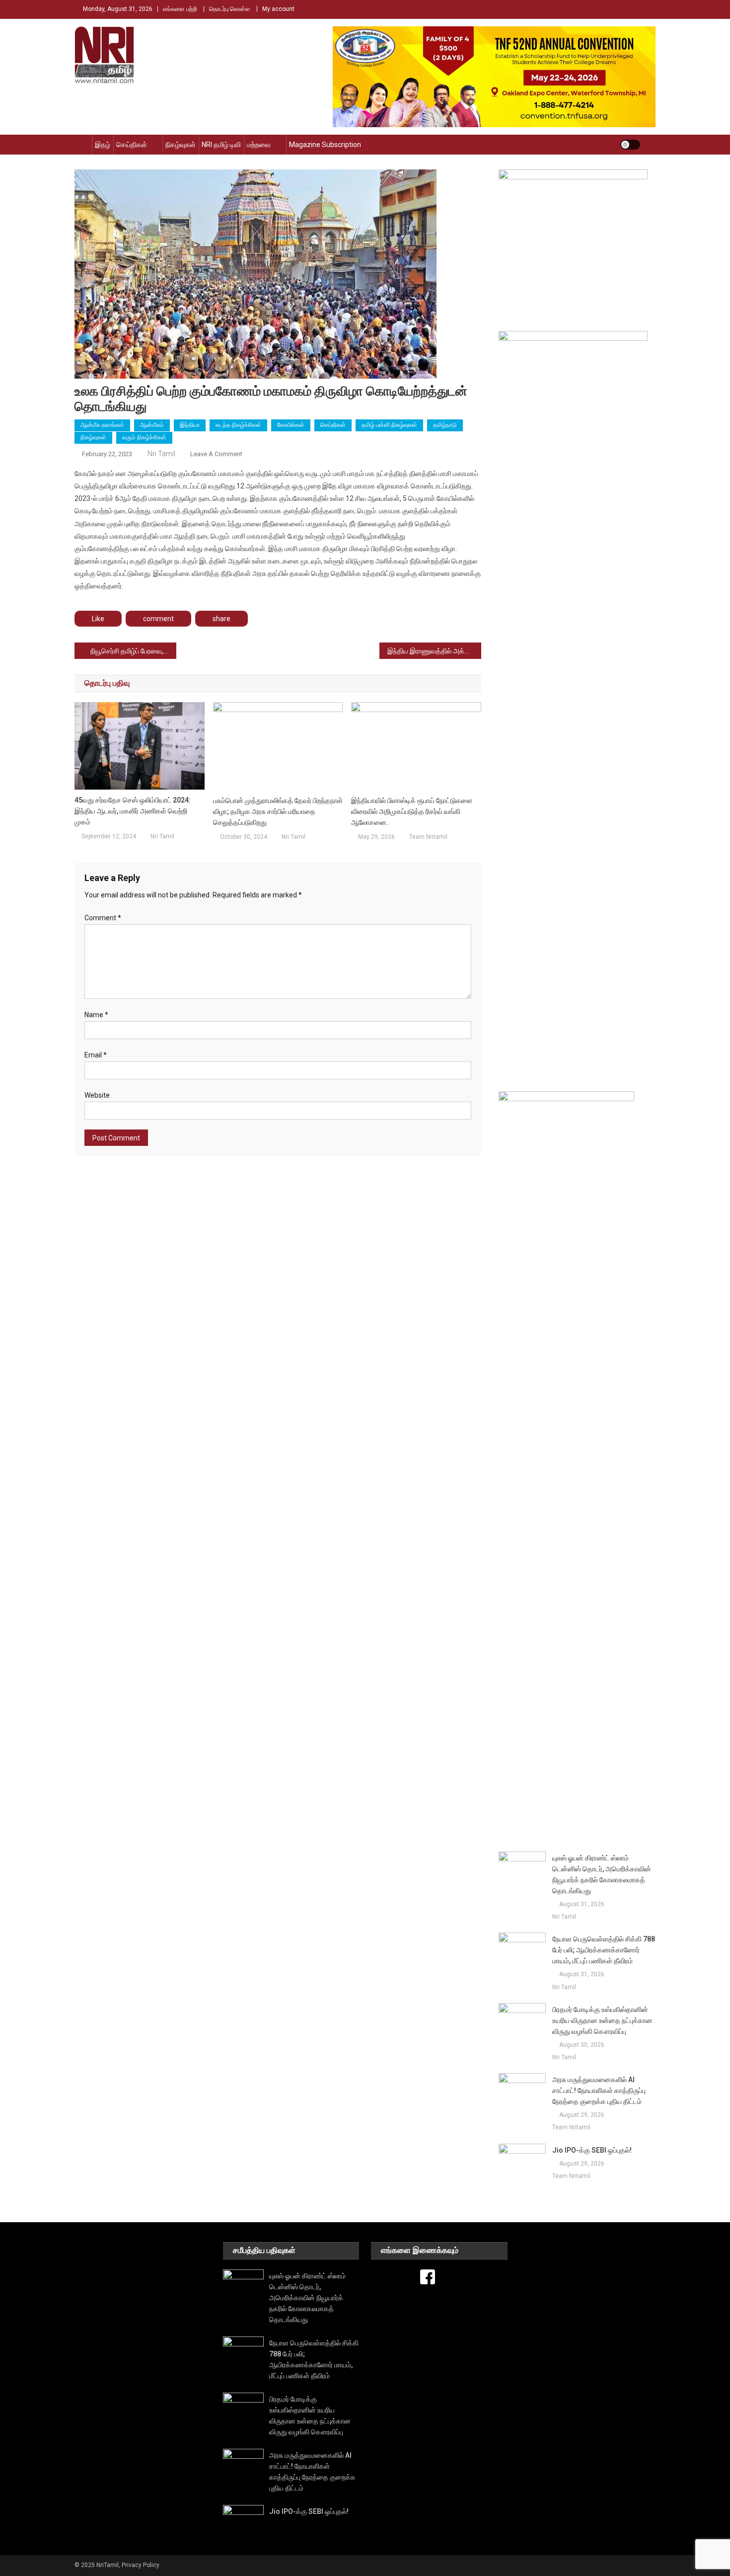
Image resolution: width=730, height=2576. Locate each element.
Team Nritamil (428, 837)
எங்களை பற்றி (180, 9)
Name (96, 1015)
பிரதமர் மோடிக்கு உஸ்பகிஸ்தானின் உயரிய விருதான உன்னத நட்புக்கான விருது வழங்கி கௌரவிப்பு (602, 2020)
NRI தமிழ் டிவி (221, 145)
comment (158, 619)
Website (97, 1095)
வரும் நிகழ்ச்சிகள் (144, 437)
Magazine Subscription (325, 145)
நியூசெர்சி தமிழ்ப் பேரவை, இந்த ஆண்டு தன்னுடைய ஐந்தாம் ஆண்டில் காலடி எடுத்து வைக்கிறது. (133, 651)
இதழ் (103, 145)
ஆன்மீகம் (152, 425)
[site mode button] (630, 145)
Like (98, 619)
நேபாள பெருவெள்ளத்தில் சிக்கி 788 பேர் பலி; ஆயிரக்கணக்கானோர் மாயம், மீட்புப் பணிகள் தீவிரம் (604, 1950)
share (221, 619)
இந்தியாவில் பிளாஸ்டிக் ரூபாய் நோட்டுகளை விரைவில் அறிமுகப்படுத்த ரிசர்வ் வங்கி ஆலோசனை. (412, 811)
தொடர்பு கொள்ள (230, 9)
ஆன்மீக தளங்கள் (102, 425)
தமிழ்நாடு (445, 425)
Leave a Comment (216, 454)
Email (96, 1055)
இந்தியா (190, 425)
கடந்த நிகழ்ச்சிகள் (238, 425)
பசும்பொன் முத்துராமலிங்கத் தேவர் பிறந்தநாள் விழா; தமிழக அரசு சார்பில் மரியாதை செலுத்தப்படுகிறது (278, 811)
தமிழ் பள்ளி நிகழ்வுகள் (389, 425)
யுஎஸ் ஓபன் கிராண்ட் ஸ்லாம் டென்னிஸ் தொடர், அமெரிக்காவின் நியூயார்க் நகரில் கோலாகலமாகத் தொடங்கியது (602, 1874)
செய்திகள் (132, 145)
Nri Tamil (161, 454)
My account (278, 9)
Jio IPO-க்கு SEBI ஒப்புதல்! (592, 2150)
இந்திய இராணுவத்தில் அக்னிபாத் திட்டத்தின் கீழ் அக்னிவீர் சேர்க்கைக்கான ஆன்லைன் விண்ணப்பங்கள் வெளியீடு (434, 651)
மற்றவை (259, 145)
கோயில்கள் (291, 425)
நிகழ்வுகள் (181, 145)
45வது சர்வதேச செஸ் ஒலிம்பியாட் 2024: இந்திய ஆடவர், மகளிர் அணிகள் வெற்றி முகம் (133, 811)
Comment (103, 918)
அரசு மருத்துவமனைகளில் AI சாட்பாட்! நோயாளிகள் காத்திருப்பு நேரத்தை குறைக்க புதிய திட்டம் (599, 2091)
